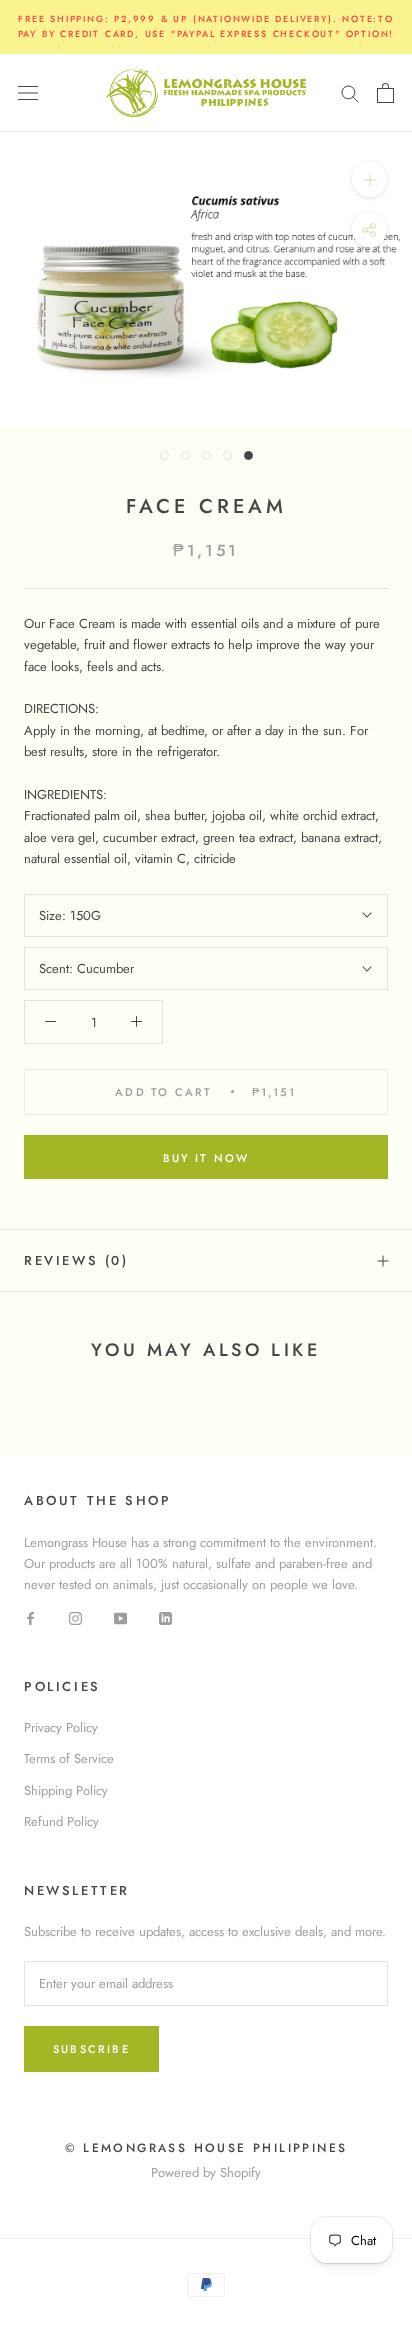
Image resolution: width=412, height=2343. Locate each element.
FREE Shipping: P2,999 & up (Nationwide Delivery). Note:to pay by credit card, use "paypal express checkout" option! (206, 26)
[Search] (350, 92)
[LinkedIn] (165, 1617)
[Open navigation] (28, 92)
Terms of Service (69, 1758)
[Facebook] (30, 1617)
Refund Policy (61, 1821)
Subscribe (91, 2049)
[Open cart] (385, 93)
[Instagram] (75, 1617)
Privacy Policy (61, 1727)
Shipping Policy (66, 1790)
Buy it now (206, 1158)
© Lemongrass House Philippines (206, 2148)
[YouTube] (120, 1617)
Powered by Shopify (206, 2172)
